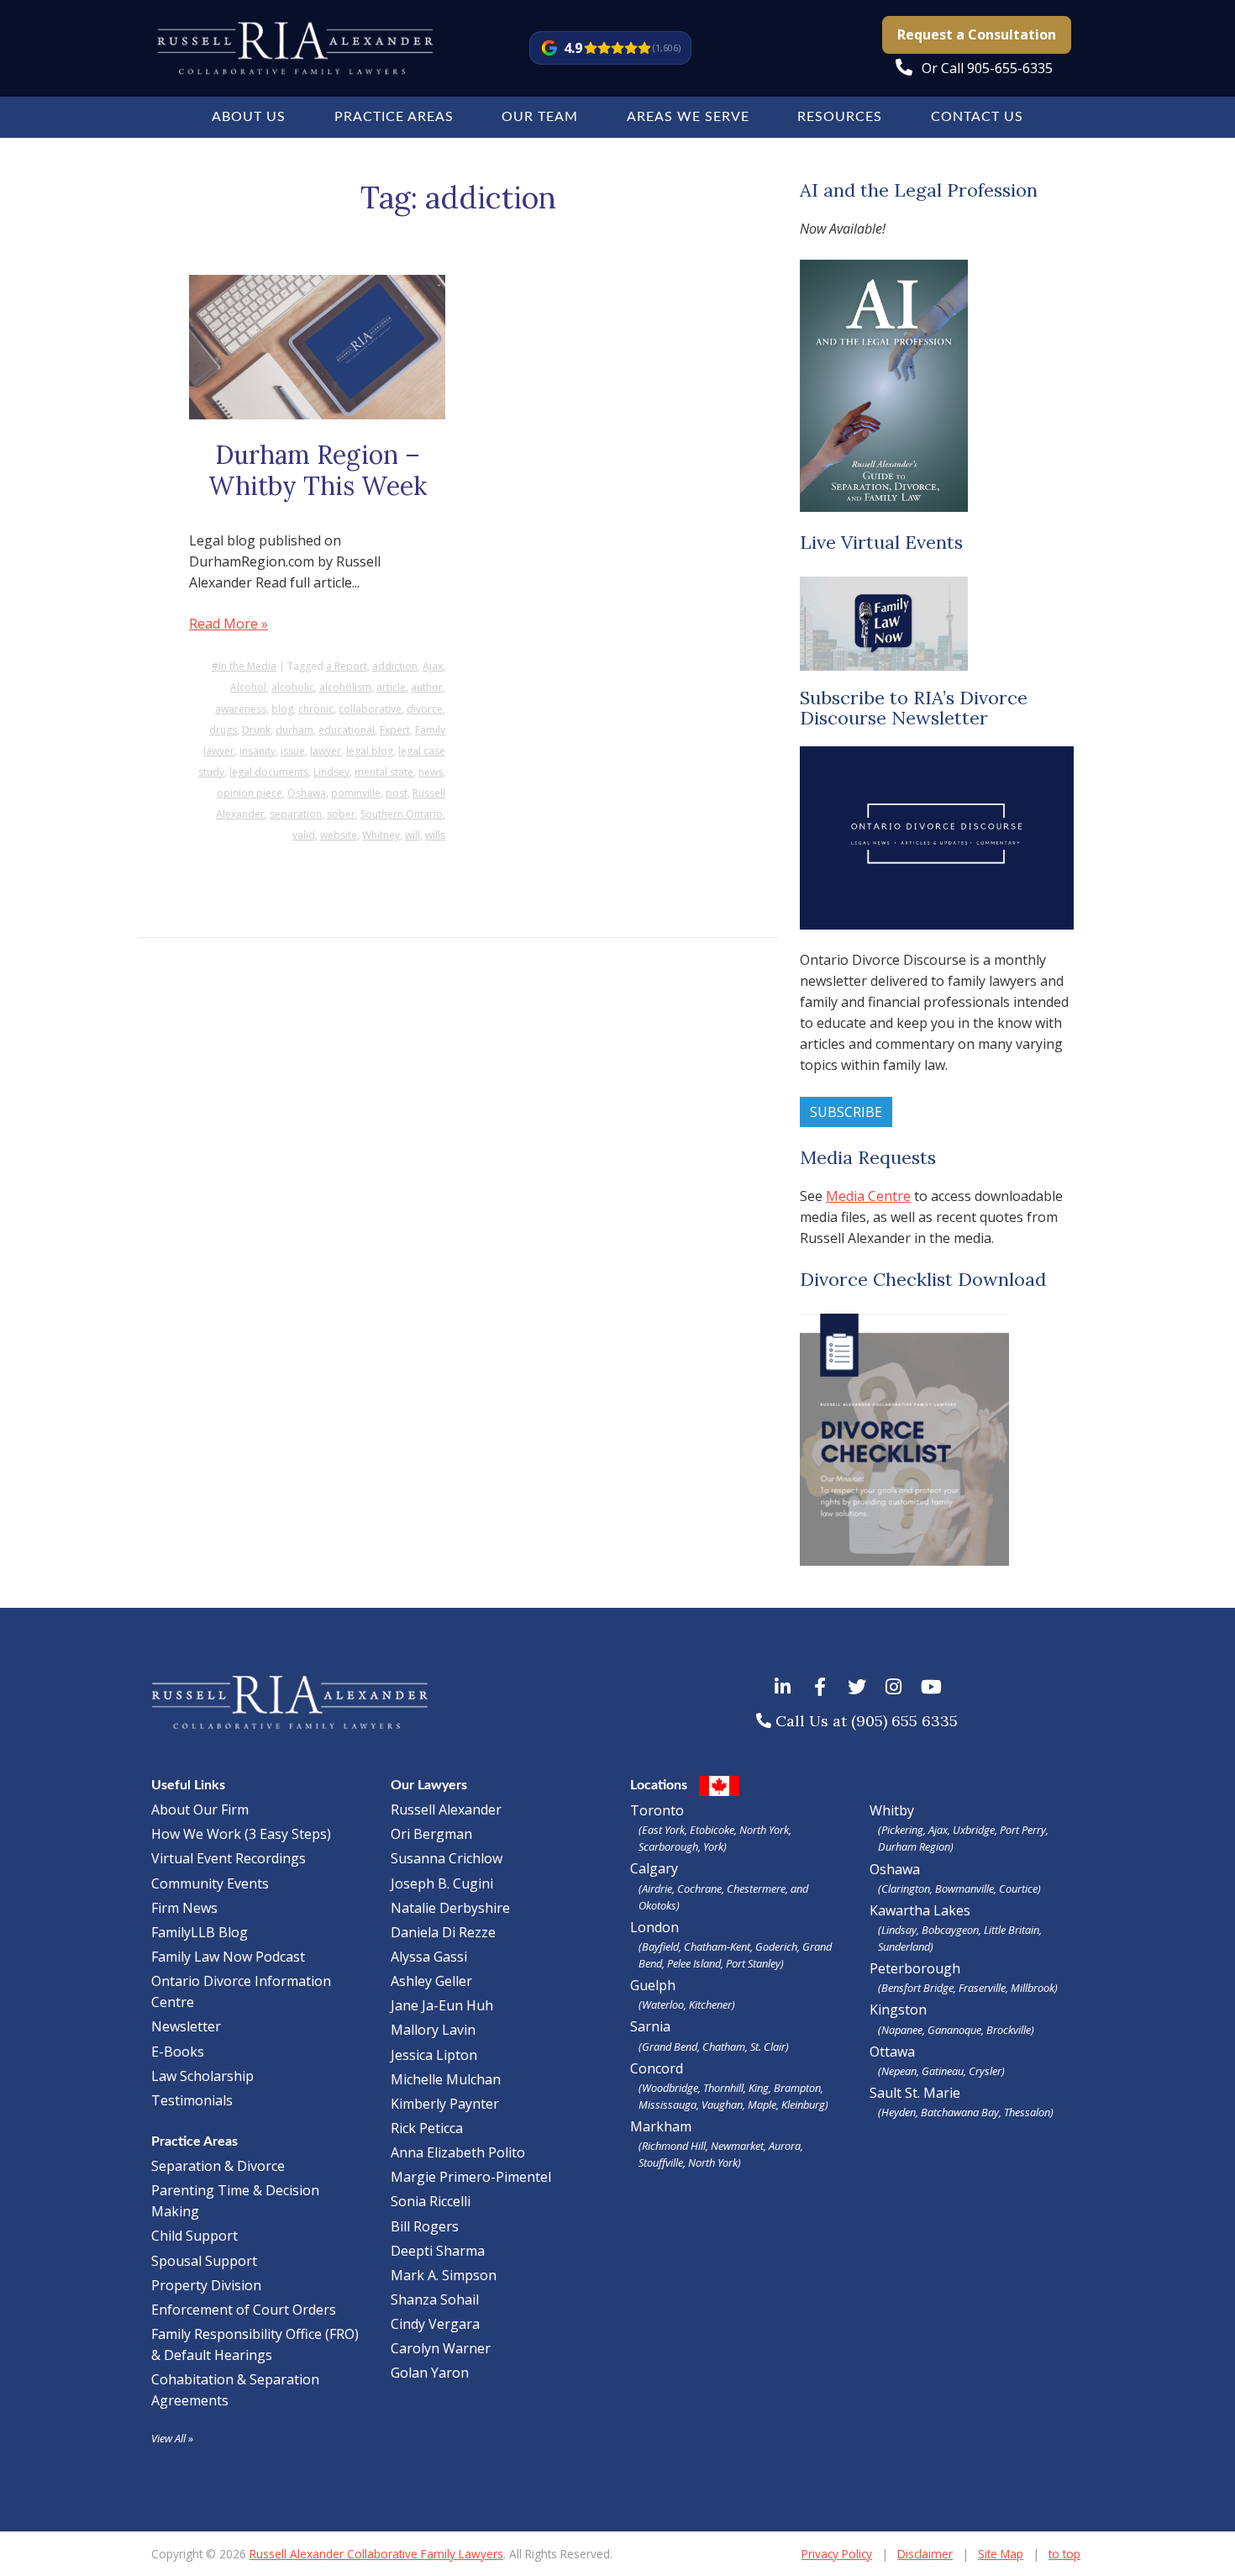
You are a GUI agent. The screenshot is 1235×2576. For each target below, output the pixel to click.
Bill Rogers (425, 2226)
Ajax (433, 666)
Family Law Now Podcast (228, 1957)
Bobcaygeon (950, 1930)
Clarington (906, 1889)
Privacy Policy (837, 2554)
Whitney (381, 835)
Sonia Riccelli (431, 2201)
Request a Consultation (977, 34)
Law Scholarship (202, 2076)
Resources (840, 117)
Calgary (719, 1886)
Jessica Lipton (434, 2055)
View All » (172, 2438)
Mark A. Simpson (444, 2275)
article (391, 687)
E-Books (178, 2052)
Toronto (711, 1828)
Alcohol (248, 687)
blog (282, 709)
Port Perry (1023, 1830)
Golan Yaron (430, 2373)
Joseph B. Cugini (442, 1883)
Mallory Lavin (433, 2030)
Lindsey (331, 772)
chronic (316, 709)
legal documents (269, 772)
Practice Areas (394, 117)
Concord (729, 2086)
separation (296, 814)
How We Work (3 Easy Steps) (241, 1834)
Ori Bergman (431, 1834)
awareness (241, 709)
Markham (717, 2144)
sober (341, 814)
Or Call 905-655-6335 (987, 68)
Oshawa (307, 793)
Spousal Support (204, 2261)
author (427, 687)
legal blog (370, 751)
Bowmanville (964, 1889)
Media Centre (868, 1196)
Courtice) (1020, 1889)
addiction (395, 666)
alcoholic (293, 687)
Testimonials (192, 2100)
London (731, 1944)
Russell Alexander (446, 1810)
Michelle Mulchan (446, 2079)
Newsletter (186, 2026)
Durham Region (914, 1846)
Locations (659, 1785)
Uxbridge (974, 1830)
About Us (249, 117)
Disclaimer (925, 2554)
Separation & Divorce (218, 2166)
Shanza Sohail (435, 2299)
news (431, 772)
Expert (395, 730)
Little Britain (1012, 1930)
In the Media (247, 666)
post (397, 793)
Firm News (184, 1908)
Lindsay (899, 1930)
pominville (356, 793)
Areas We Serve (688, 117)
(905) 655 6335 (904, 1721)
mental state (384, 772)
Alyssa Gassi (429, 1957)
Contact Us (977, 117)
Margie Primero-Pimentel (471, 2177)
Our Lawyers (429, 1785)
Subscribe (846, 1112)
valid (304, 835)
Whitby (892, 1810)
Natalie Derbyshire (450, 1908)
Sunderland (904, 1946)
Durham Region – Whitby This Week (318, 471)
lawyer (326, 751)
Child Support (194, 2236)
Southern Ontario (402, 814)
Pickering (902, 1830)
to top (1064, 2554)
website (339, 835)
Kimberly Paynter (445, 2104)
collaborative (370, 709)
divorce (425, 709)
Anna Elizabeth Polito (458, 2152)
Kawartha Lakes (920, 1910)
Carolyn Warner (441, 2348)
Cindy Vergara (435, 2324)
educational (347, 730)
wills (435, 835)
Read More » (229, 624)
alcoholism (345, 687)
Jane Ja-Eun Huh (442, 2005)
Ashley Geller (431, 1981)
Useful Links (188, 1785)
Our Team (540, 117)
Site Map (1001, 2554)
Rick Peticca (427, 2128)
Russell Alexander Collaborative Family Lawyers (376, 2554)
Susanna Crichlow (447, 1858)
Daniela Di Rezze (443, 1932)
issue (293, 751)
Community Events (210, 1883)
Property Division (206, 2285)
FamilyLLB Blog (200, 1932)
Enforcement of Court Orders (244, 2310)
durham (294, 730)
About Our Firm (200, 1810)
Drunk (256, 730)
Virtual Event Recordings (229, 1858)
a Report (347, 666)
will (413, 835)
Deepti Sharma (438, 2251)
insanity (258, 751)
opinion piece (250, 793)
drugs (223, 730)
